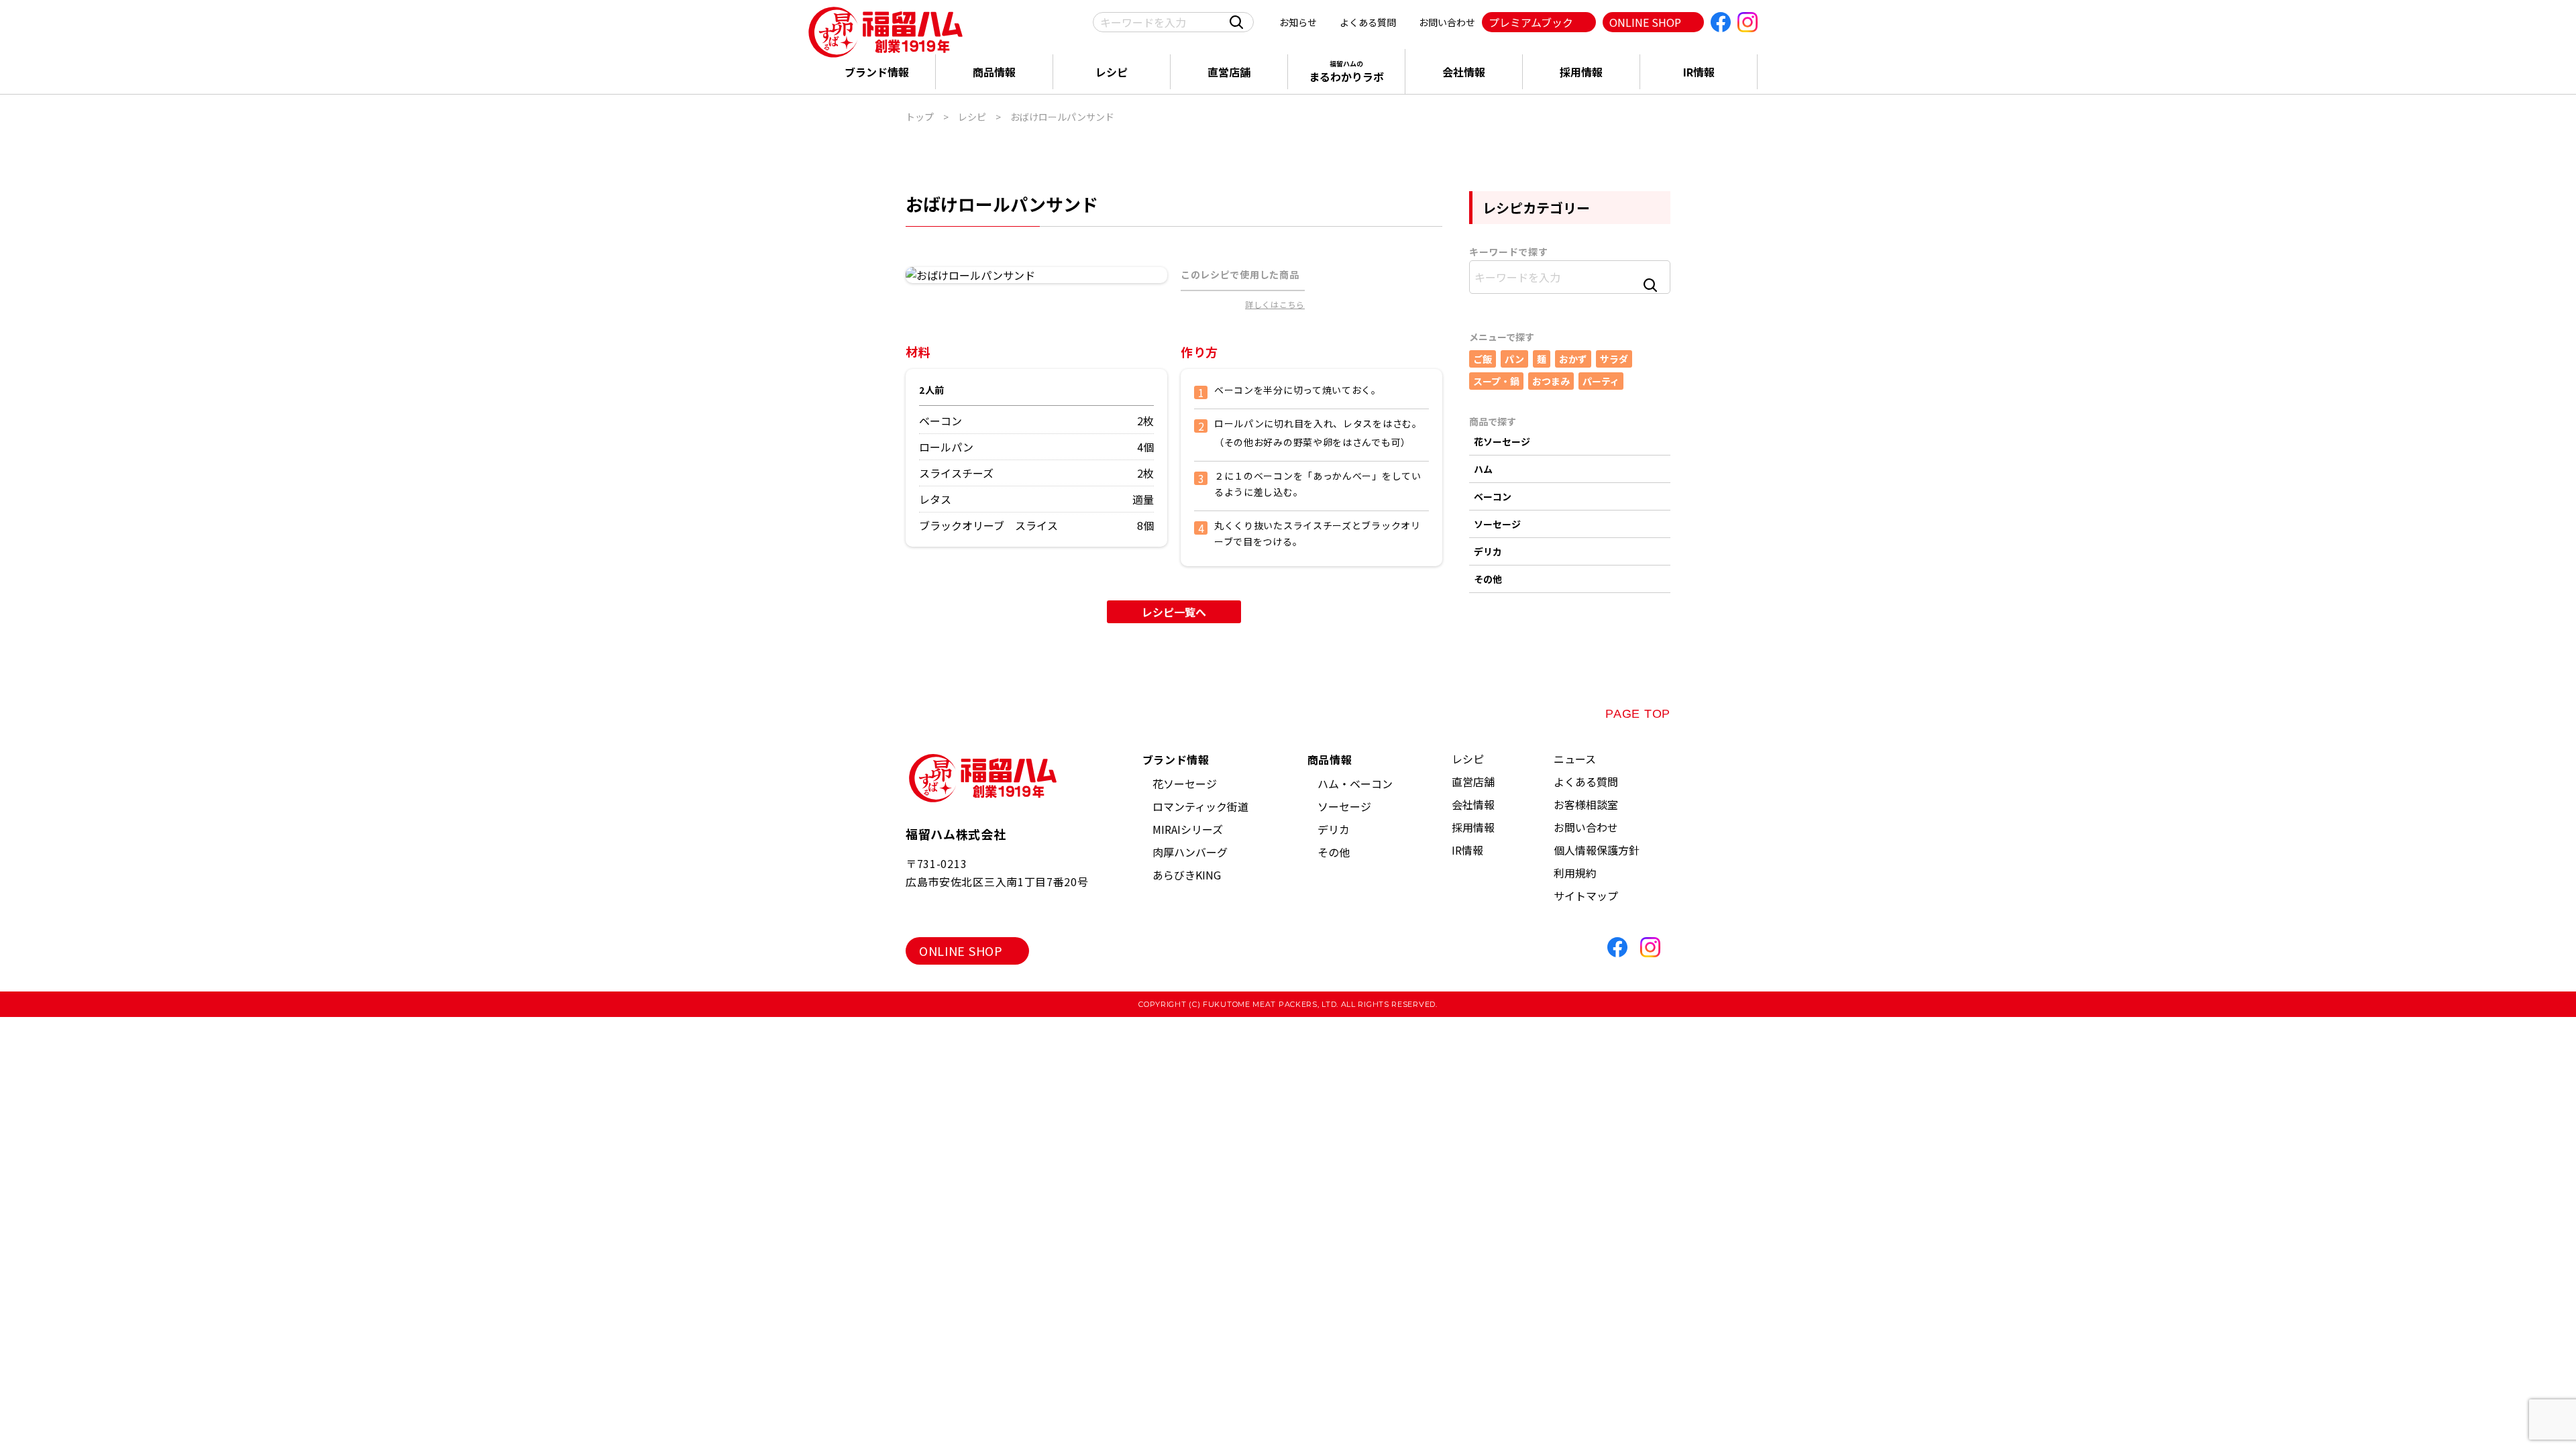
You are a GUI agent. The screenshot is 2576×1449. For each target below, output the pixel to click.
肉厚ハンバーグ (1190, 852)
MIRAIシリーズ (1188, 829)
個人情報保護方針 (1597, 850)
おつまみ (1551, 381)
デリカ (1488, 551)
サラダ (1614, 359)
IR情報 (1699, 72)
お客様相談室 (1586, 804)
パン (1514, 359)
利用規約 (1575, 873)
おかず (1573, 359)
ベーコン (1493, 496)
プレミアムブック (1531, 22)
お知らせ (1298, 22)
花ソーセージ (1502, 441)
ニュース (1575, 759)
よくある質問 (1368, 22)
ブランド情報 (877, 72)
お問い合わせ (1447, 22)
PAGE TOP (1638, 714)
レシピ (1112, 72)
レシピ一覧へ (1174, 612)
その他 (1488, 579)
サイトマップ (1586, 896)
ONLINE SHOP (1645, 22)
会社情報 (1464, 72)
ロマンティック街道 (1200, 806)
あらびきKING (1187, 875)
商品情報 (994, 72)
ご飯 (1483, 359)
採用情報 (1581, 72)
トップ (920, 117)
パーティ (1601, 381)
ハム (1483, 469)
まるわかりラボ (1346, 71)
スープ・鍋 (1496, 381)
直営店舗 (1229, 72)
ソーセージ (1497, 524)
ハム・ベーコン (1355, 784)
